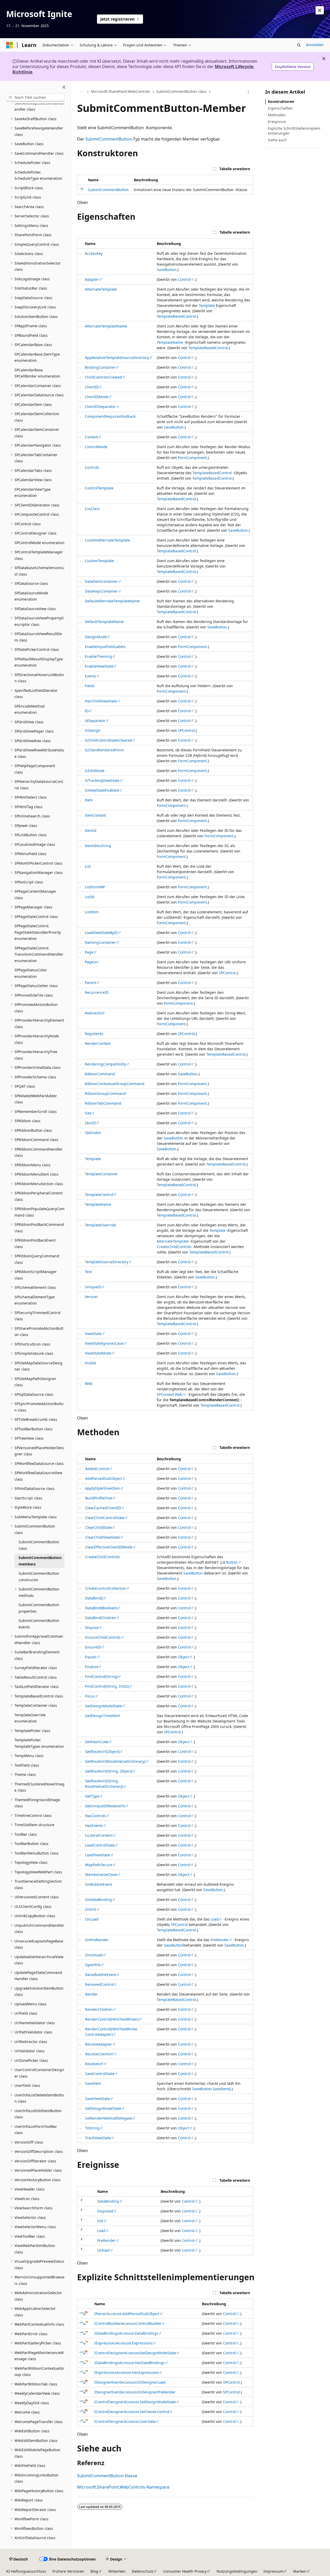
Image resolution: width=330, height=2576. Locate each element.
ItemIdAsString (98, 846)
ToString (92, 2128)
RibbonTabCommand (103, 1103)
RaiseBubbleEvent (101, 1975)
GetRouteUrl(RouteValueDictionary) (115, 1761)
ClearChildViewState (102, 1537)
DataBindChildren (101, 1618)
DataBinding (108, 2201)
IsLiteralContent (99, 1835)
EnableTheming (98, 656)
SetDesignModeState (103, 2108)
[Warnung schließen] (320, 10)
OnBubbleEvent (99, 1884)
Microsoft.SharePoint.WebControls (121, 92)
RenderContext (98, 1043)
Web (89, 1384)
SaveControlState (100, 2074)
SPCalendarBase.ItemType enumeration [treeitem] (37, 357)
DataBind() (94, 1598)
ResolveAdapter (99, 2044)
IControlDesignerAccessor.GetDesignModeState (135, 2353)
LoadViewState (98, 1855)
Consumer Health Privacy (185, 2571)
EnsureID (93, 1647)
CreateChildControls (174, 1247)
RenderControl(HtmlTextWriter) (112, 2019)
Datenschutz (143, 2571)
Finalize (92, 1667)
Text (88, 1272)
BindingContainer (100, 367)
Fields (90, 686)
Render (91, 1994)
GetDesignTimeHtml (102, 1716)
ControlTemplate (99, 488)
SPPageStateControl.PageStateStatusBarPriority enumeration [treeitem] (38, 932)
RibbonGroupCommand (105, 1093)
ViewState (93, 1334)
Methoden (277, 115)
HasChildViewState (101, 701)
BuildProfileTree (99, 1498)
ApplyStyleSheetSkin (103, 1488)
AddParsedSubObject (104, 1478)
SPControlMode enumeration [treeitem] (39, 543)
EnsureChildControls (103, 1637)
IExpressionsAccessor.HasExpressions (127, 2372)
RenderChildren (99, 2009)
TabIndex (93, 1133)
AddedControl (97, 1469)
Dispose (92, 1627)
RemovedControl (99, 1984)
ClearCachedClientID (103, 1508)
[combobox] (35, 97)
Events (90, 676)
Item (89, 800)
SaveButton (167, 270)
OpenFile (93, 1965)
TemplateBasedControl (176, 316)
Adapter (92, 279)
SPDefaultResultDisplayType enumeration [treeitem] (39, 662)
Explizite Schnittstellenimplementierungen (294, 131)
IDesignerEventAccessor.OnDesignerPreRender (135, 2392)
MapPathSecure (99, 1865)
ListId (90, 897)
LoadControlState (100, 1845)
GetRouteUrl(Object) (102, 1751)
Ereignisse (277, 122)
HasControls (96, 1816)
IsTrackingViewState (102, 780)
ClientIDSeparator (100, 407)
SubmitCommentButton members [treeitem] (40, 1561)
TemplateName (170, 342)
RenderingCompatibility (105, 1064)
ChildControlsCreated (103, 377)
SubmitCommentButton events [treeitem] (39, 1624)
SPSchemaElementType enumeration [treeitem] (35, 1300)
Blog (94, 2571)
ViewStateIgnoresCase (104, 1343)
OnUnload (94, 1955)
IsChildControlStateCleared (108, 740)
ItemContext (95, 815)
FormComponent (192, 458)
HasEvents (94, 1826)
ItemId (91, 830)
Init (100, 2221)
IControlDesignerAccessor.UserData (125, 2421)
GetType (92, 1796)
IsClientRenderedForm (104, 750)
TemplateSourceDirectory (107, 1262)
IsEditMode (95, 771)
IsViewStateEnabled (102, 790)
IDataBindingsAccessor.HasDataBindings (130, 2363)
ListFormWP (95, 887)
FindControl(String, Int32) (107, 1686)
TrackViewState (98, 2138)
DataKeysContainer (101, 591)
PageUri (92, 962)
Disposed (105, 2211)
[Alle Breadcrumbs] (82, 92)
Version (91, 1297)
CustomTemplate (99, 561)
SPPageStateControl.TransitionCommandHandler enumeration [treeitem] (39, 954)
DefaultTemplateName (104, 622)
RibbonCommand (100, 1074)
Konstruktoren (281, 101)
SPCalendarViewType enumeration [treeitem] (32, 493)
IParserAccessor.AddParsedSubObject (127, 2314)
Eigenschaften (280, 108)
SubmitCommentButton (109, 139)
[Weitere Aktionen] (248, 92)
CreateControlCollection (106, 1588)
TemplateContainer (101, 1174)
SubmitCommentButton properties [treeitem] (39, 1608)
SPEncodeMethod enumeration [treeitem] (30, 709)
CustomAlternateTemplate (107, 540)
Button (232, 1562)
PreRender (220, 1940)
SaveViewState (97, 2099)
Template (207, 305)
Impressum (273, 2571)
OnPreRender (97, 1940)
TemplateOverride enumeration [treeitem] (30, 1718)
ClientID (92, 387)
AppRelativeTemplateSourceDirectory (117, 358)
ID (87, 711)
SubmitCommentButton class (181, 92)
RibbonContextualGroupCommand (115, 1084)
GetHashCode (97, 1742)
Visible (90, 1363)
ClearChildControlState (105, 1518)
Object (184, 1657)
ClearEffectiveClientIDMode (109, 1547)
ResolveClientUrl (99, 2054)
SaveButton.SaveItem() (211, 2089)
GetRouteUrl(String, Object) (109, 1771)
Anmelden (315, 45)
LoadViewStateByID (101, 933)
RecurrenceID (97, 992)
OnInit (91, 1909)
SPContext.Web (170, 1394)
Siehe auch (277, 140)
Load (215, 1919)
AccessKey (94, 253)
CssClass (92, 509)
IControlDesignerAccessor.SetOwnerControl (132, 2412)
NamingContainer (100, 942)
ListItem (92, 912)
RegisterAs (94, 1034)
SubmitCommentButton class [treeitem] (39, 1545)
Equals (91, 1657)
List (88, 866)
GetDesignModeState (103, 1706)
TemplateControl (99, 1195)
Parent (90, 983)
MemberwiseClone (101, 1874)
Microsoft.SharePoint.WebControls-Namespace (123, 2487)
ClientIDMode (97, 397)
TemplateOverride (100, 1225)
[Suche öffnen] (299, 45)
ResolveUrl (94, 2064)
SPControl (186, 730)
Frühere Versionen (68, 2571)
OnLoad (92, 1919)
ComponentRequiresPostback (110, 416)
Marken (300, 2571)
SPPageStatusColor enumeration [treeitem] (31, 973)
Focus (90, 1696)
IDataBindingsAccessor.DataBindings (126, 2333)
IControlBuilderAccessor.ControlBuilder (128, 2323)
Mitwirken (117, 2571)
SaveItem (93, 2083)
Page (89, 952)
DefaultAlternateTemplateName (112, 601)
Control (184, 279)
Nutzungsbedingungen (237, 2571)
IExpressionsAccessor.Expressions (123, 2343)
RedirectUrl (95, 1013)
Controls (92, 467)
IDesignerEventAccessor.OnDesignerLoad (130, 2382)
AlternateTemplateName (106, 326)
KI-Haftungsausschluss (26, 2571)
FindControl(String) (101, 1676)
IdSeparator (95, 721)
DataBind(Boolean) (101, 1608)
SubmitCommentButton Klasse (107, 2476)
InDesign (93, 730)
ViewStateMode (98, 1353)
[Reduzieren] (64, 87)
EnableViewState (99, 666)
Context (91, 437)
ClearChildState (98, 1527)
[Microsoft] (10, 45)
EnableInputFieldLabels (105, 647)
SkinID (90, 1123)
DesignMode (96, 637)
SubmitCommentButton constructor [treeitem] (39, 1577)
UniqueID (93, 1287)
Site (88, 1113)
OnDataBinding (98, 1900)
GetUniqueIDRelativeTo (105, 1806)
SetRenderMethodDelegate (109, 2118)
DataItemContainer (101, 581)
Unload (103, 2250)
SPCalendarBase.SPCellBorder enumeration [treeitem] (37, 373)
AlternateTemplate (101, 289)
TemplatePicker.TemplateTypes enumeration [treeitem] (39, 1743)
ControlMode (96, 447)
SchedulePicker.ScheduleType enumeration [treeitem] (38, 175)
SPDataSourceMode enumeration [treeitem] (31, 596)
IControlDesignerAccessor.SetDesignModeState (135, 2402)
